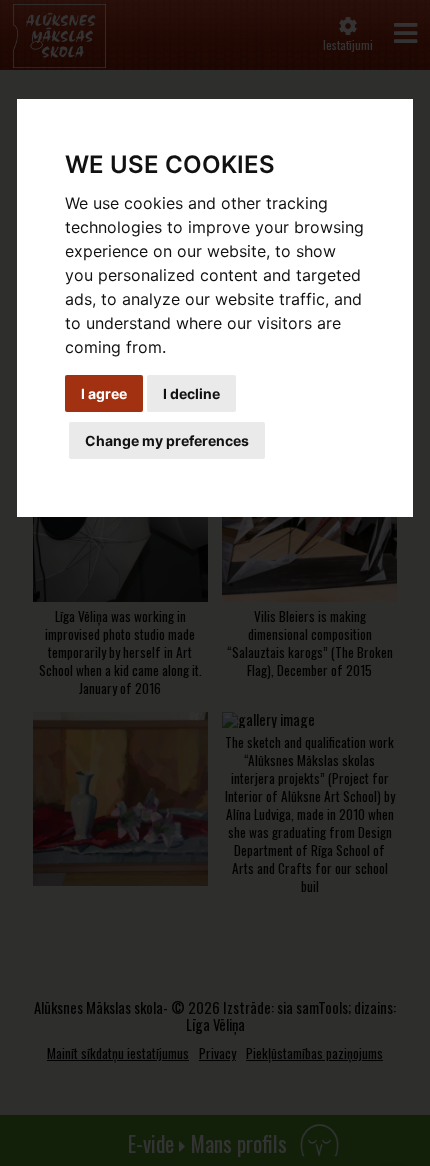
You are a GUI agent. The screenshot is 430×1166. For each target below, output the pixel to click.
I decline (191, 393)
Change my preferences (167, 440)
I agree (104, 393)
